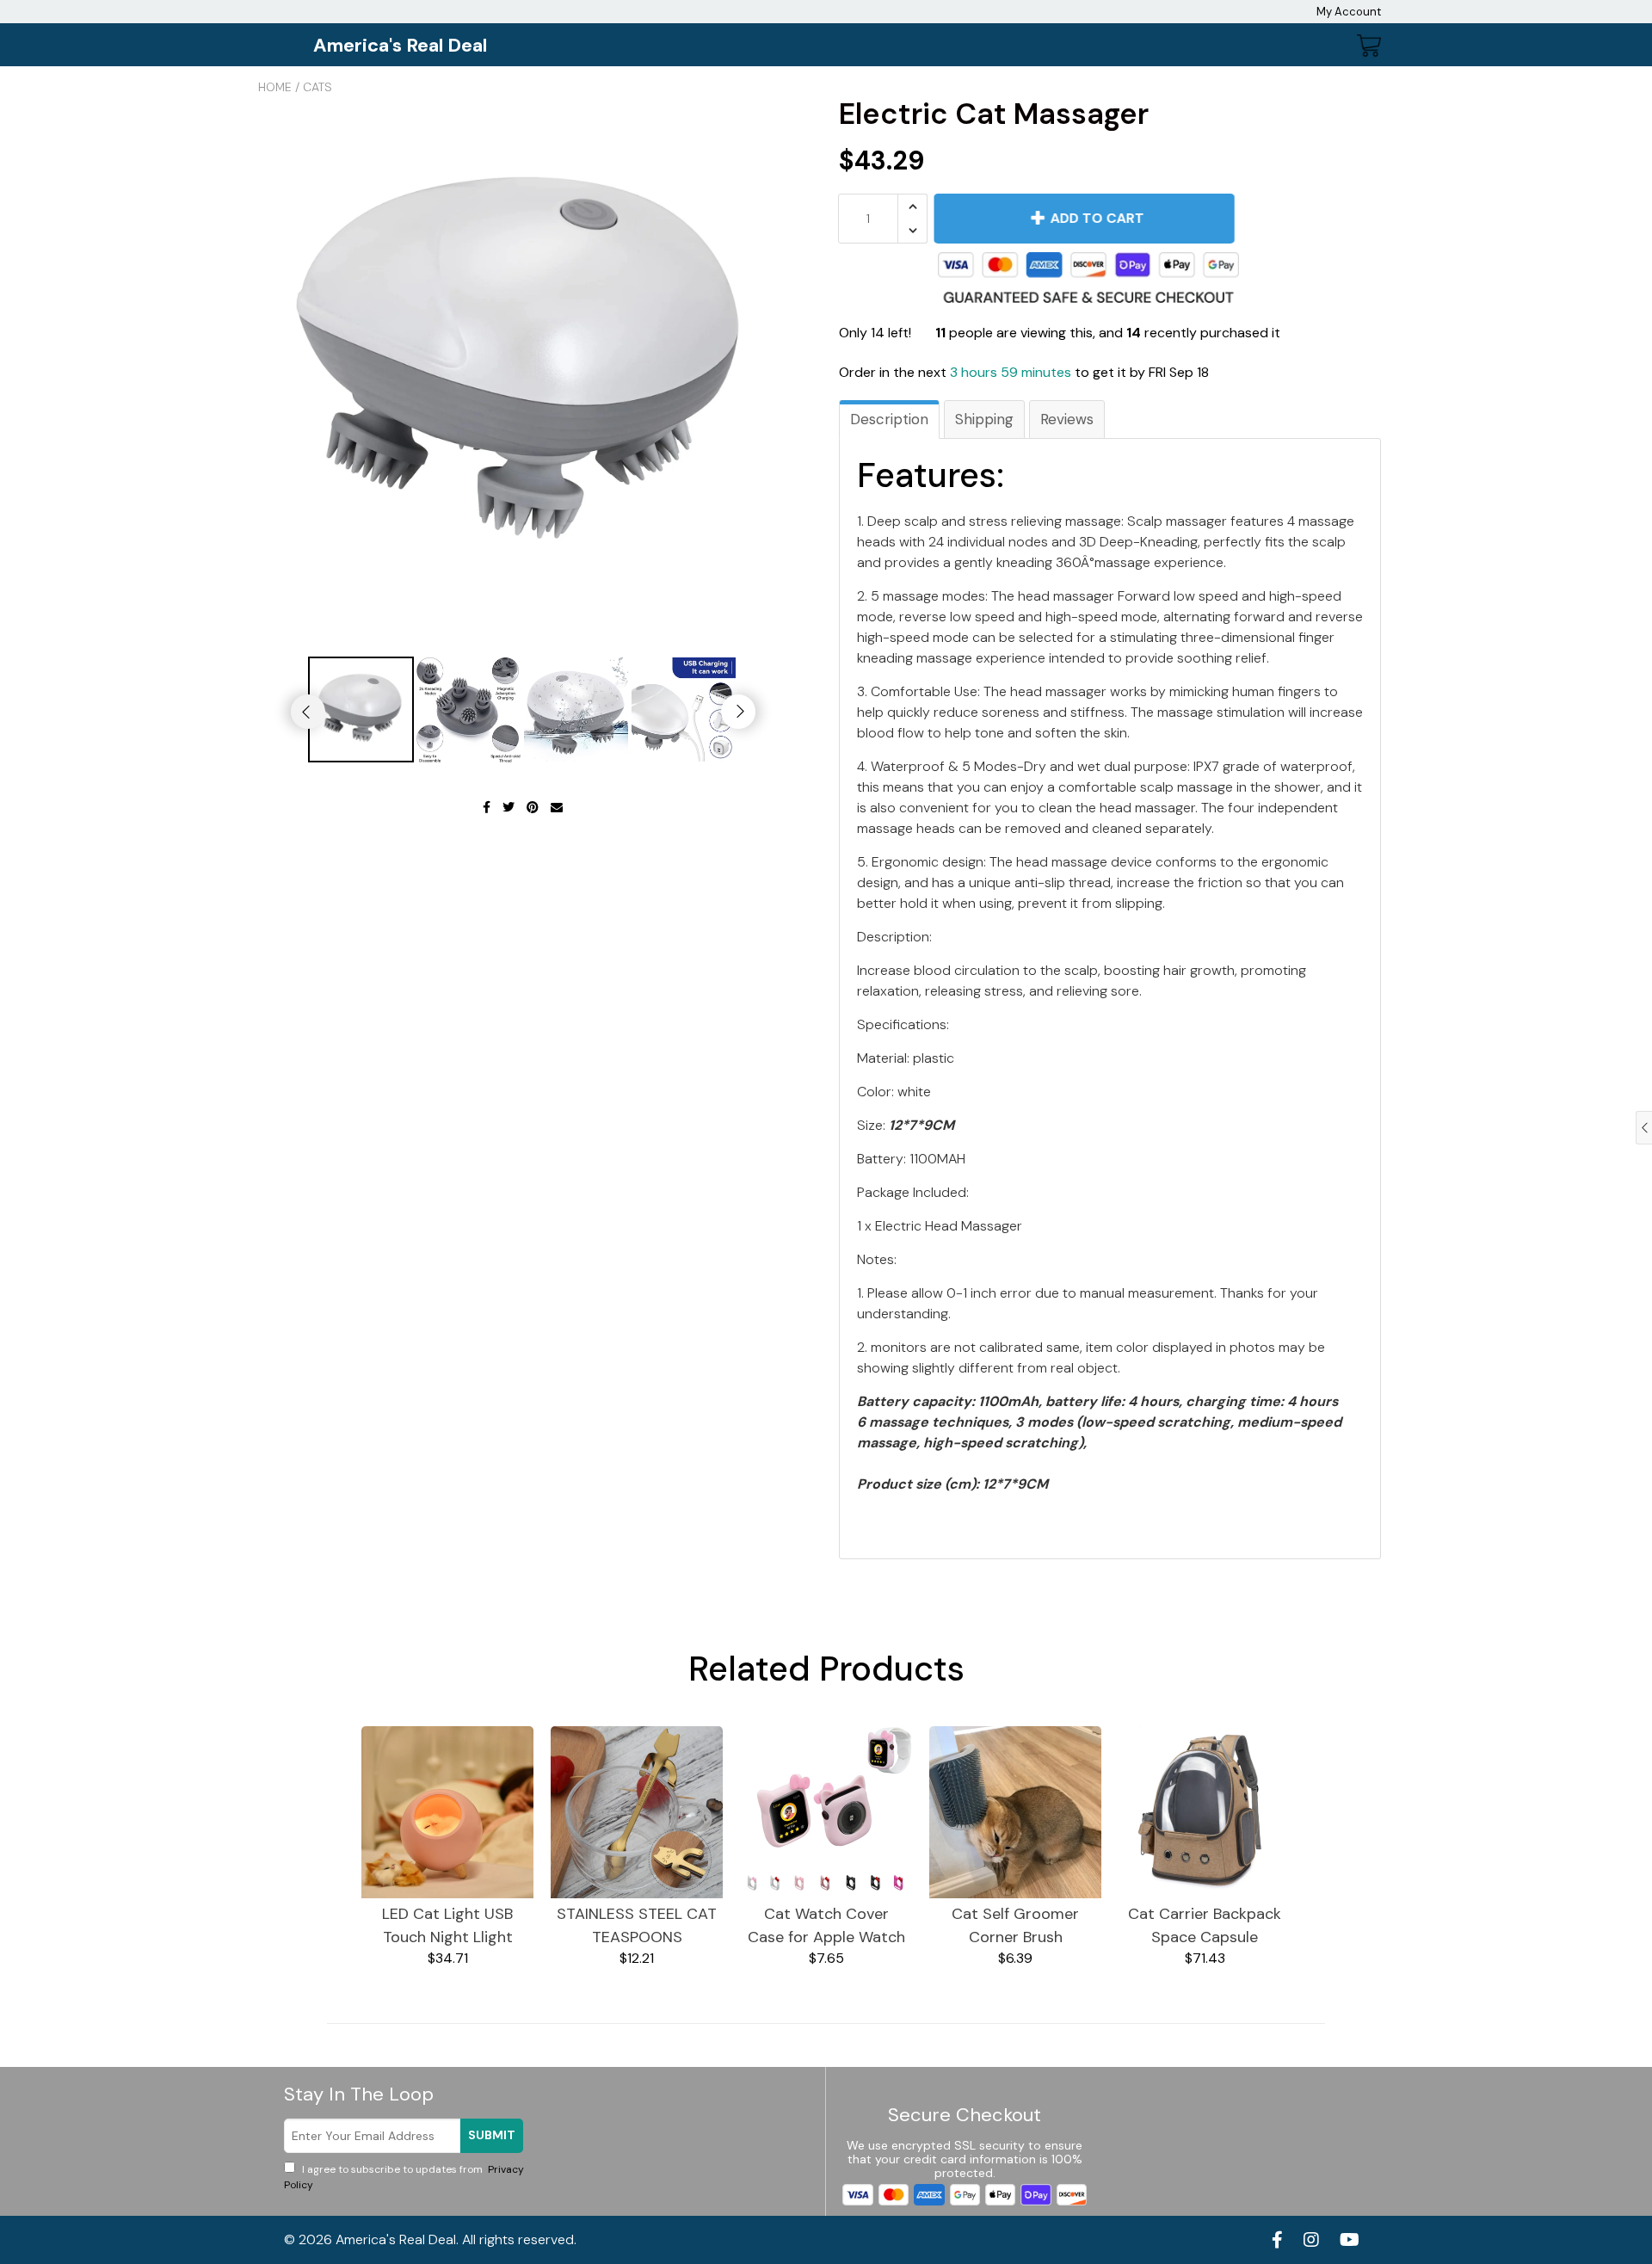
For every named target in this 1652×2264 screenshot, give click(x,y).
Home (275, 87)
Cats (317, 87)
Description (889, 419)
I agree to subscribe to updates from (404, 2177)
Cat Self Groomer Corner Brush (1015, 1925)
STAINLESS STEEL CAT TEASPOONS (637, 1925)
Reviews (1067, 419)
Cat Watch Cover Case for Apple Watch (826, 1925)
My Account (1349, 12)
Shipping (984, 419)
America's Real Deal (400, 45)
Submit (492, 2135)
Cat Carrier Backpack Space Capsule (1205, 1925)
